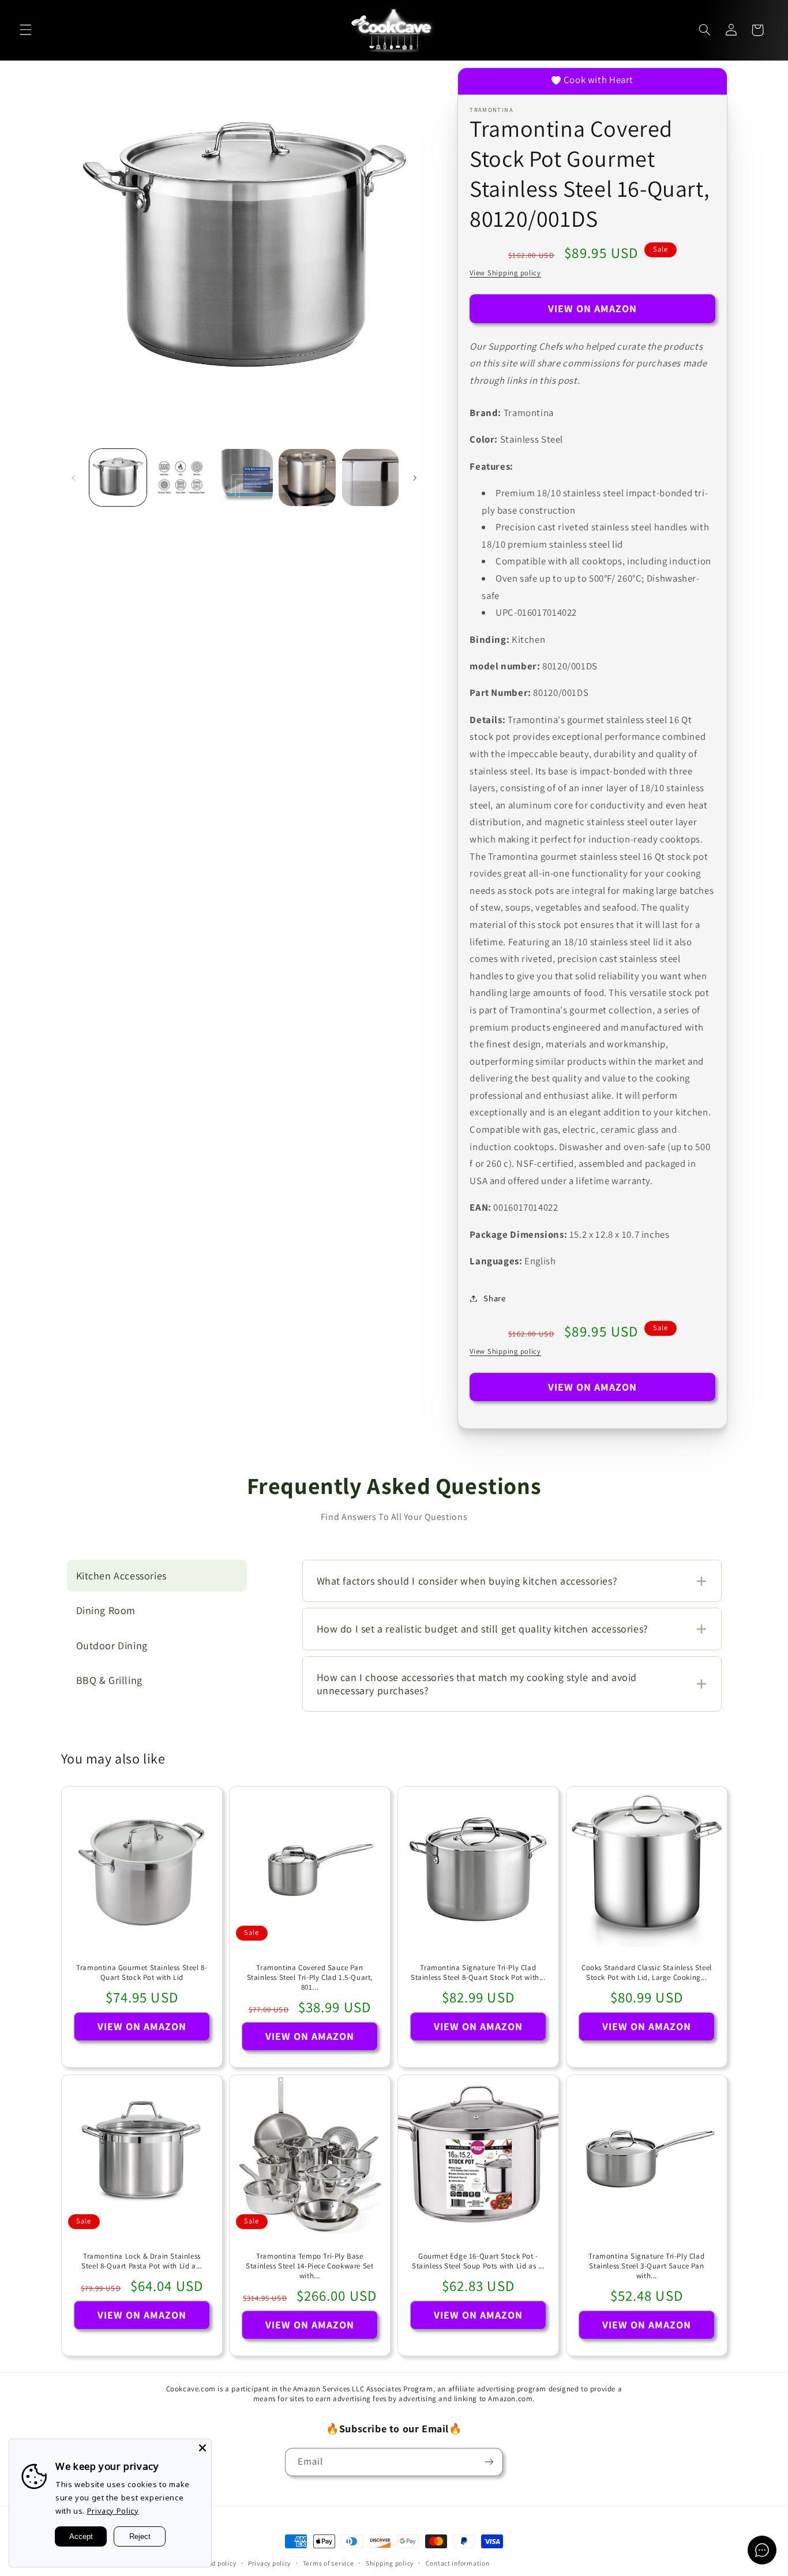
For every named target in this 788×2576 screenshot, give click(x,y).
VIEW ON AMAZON (593, 308)
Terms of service (329, 2563)
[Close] (202, 2448)
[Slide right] (415, 478)
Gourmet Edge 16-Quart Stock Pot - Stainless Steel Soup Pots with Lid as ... (478, 2261)
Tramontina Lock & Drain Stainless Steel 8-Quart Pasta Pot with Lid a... (142, 2261)
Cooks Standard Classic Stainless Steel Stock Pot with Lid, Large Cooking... (647, 1973)
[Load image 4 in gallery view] (307, 478)
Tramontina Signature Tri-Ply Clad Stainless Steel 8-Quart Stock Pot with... (478, 1973)
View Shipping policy (505, 273)
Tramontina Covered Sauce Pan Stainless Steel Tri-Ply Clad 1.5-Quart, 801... (310, 1978)
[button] (25, 30)
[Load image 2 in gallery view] (181, 478)
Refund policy (215, 2563)
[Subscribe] (489, 2462)
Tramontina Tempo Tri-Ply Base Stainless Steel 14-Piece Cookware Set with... (310, 2266)
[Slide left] (74, 478)
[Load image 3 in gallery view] (244, 478)
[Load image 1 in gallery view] (118, 478)
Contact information (458, 2563)
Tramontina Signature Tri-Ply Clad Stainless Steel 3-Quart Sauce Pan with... (646, 2266)
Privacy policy (269, 2563)
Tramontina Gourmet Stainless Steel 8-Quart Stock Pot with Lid (142, 1973)
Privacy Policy (113, 2511)
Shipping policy (390, 2563)
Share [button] (494, 1298)
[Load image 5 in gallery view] (371, 478)
